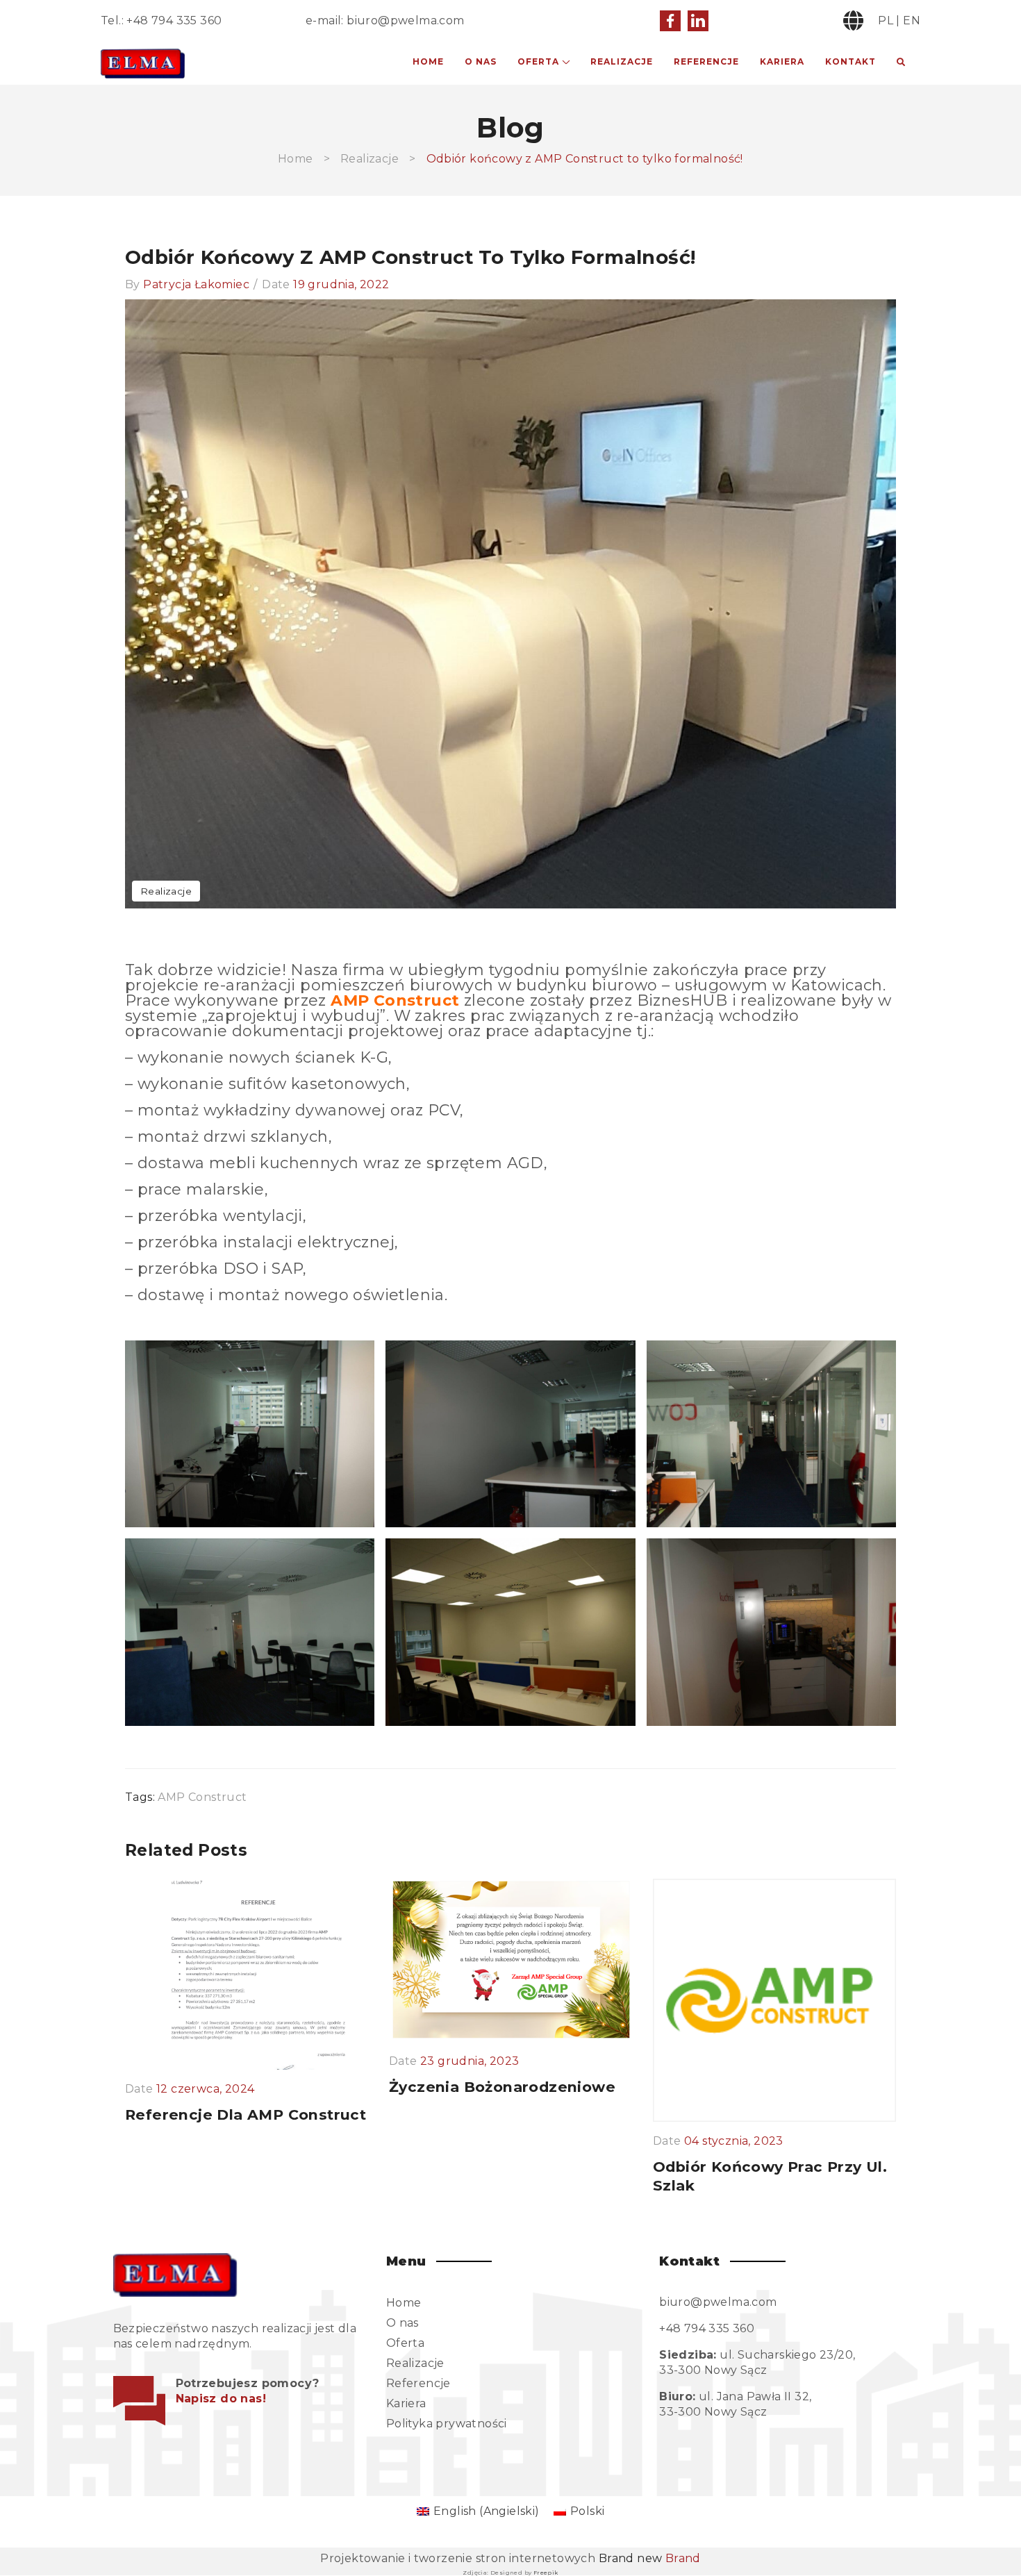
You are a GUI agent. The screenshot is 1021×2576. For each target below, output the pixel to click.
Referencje (706, 61)
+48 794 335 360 (174, 20)
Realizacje (622, 61)
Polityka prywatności (447, 2424)
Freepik (546, 2573)
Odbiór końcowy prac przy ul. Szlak (770, 2176)
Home (428, 61)
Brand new (650, 2558)
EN (912, 20)
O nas (481, 61)
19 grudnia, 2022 (341, 284)
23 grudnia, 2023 (470, 2061)
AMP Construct (202, 1797)
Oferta (538, 61)
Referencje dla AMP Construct (246, 2114)
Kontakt (850, 61)
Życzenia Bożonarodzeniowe (502, 2087)
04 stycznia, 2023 (734, 2141)
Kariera (782, 61)
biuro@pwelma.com (405, 20)
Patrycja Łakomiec (196, 284)
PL (886, 20)
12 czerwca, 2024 (205, 2089)
